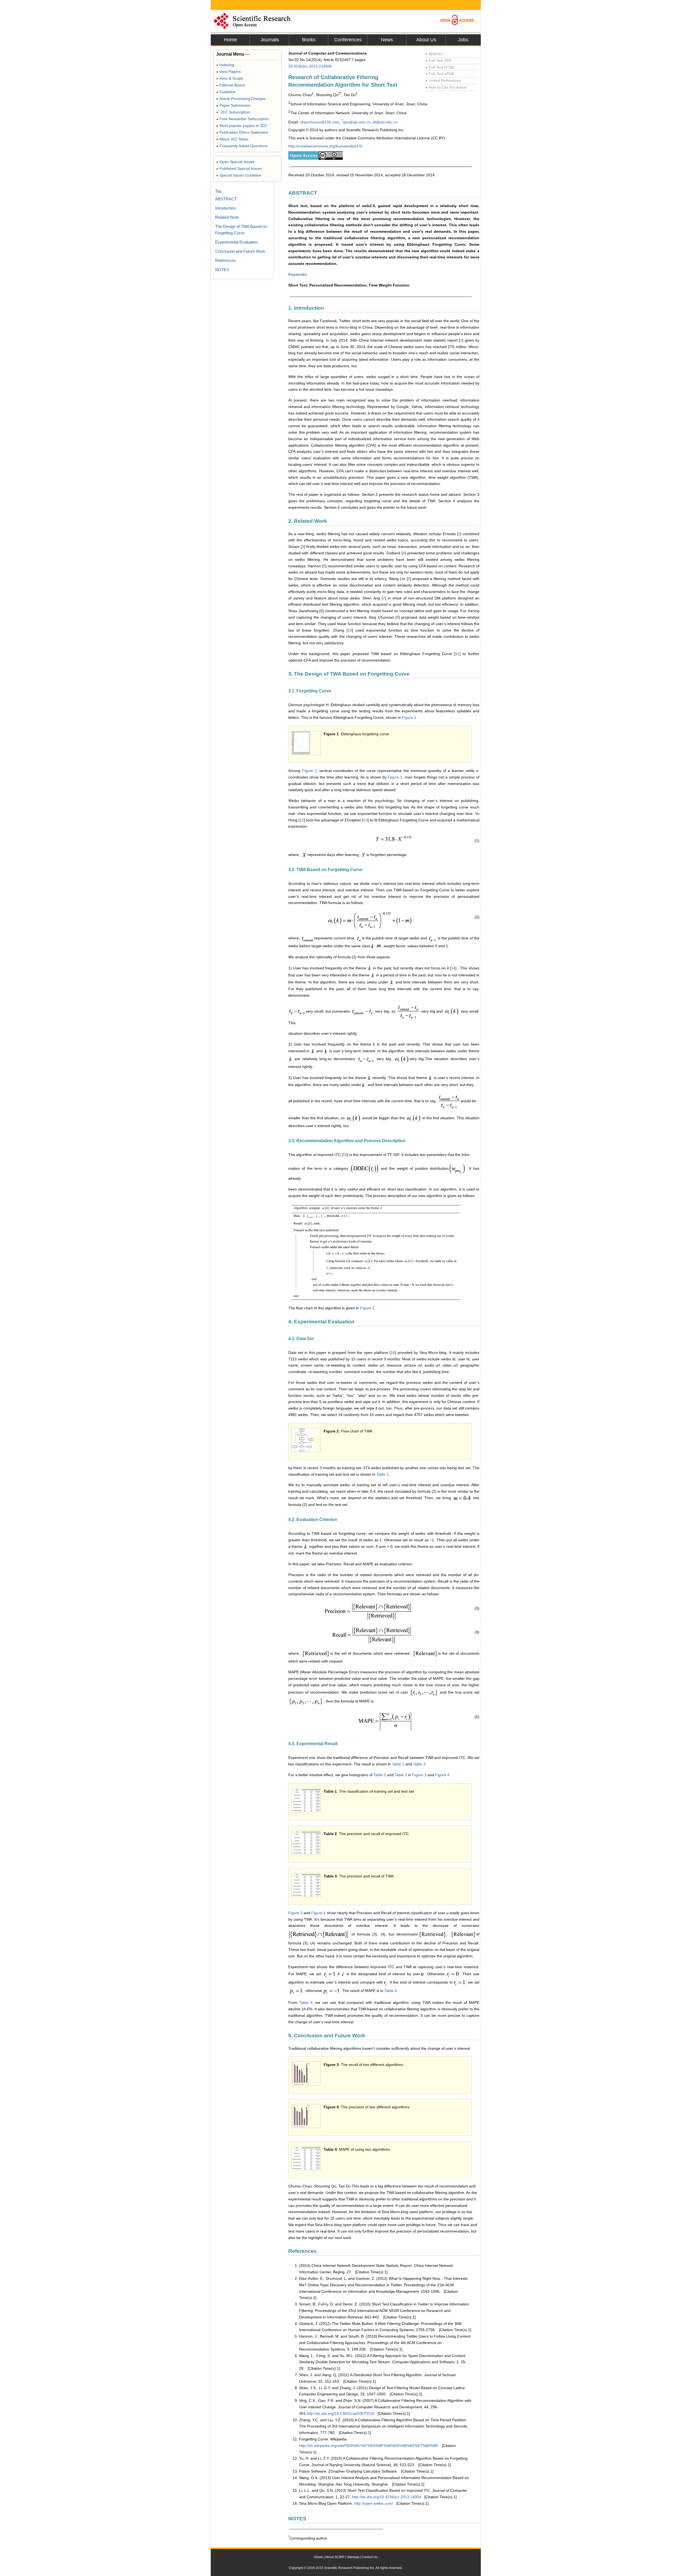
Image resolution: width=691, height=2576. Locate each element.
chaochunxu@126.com (320, 122)
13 (365, 820)
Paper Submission (233, 105)
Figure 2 (367, 1308)
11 (457, 654)
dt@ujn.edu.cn (385, 122)
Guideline (226, 92)
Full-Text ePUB (440, 74)
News (387, 40)
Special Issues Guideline (239, 175)
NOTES (222, 270)
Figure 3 (419, 1775)
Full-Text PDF (439, 60)
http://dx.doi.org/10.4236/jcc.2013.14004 (387, 2497)
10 (350, 630)
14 (453, 968)
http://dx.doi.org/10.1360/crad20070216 (341, 2413)
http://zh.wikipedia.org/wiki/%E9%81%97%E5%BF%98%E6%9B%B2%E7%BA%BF (369, 2446)
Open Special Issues (235, 162)
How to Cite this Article (446, 87)
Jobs (463, 40)
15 (345, 1155)
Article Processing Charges (241, 99)
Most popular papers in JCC (242, 126)
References (225, 260)
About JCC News (232, 139)
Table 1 (382, 1474)
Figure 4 (442, 1775)
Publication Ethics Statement (242, 132)
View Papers (228, 72)
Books (309, 40)
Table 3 (419, 1764)
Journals (270, 40)
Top (218, 191)
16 (393, 1353)
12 (302, 820)
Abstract (434, 54)
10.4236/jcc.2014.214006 (310, 66)
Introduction (225, 208)
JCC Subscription (233, 112)
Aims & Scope (230, 78)
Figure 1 (409, 717)
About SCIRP (335, 2557)
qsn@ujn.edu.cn (357, 122)
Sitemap (353, 2557)
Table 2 (398, 1764)
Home (231, 40)
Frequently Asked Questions (242, 146)
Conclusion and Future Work (240, 251)
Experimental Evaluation (236, 242)
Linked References (443, 80)
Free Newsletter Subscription (243, 119)
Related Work (227, 217)
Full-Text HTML (440, 67)
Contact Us (370, 2557)
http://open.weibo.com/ (374, 2503)
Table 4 (391, 1991)
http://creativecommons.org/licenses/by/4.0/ (325, 146)
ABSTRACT (226, 199)
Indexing (225, 65)
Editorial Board (230, 85)
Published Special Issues (239, 168)
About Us (426, 40)
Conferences (348, 40)
